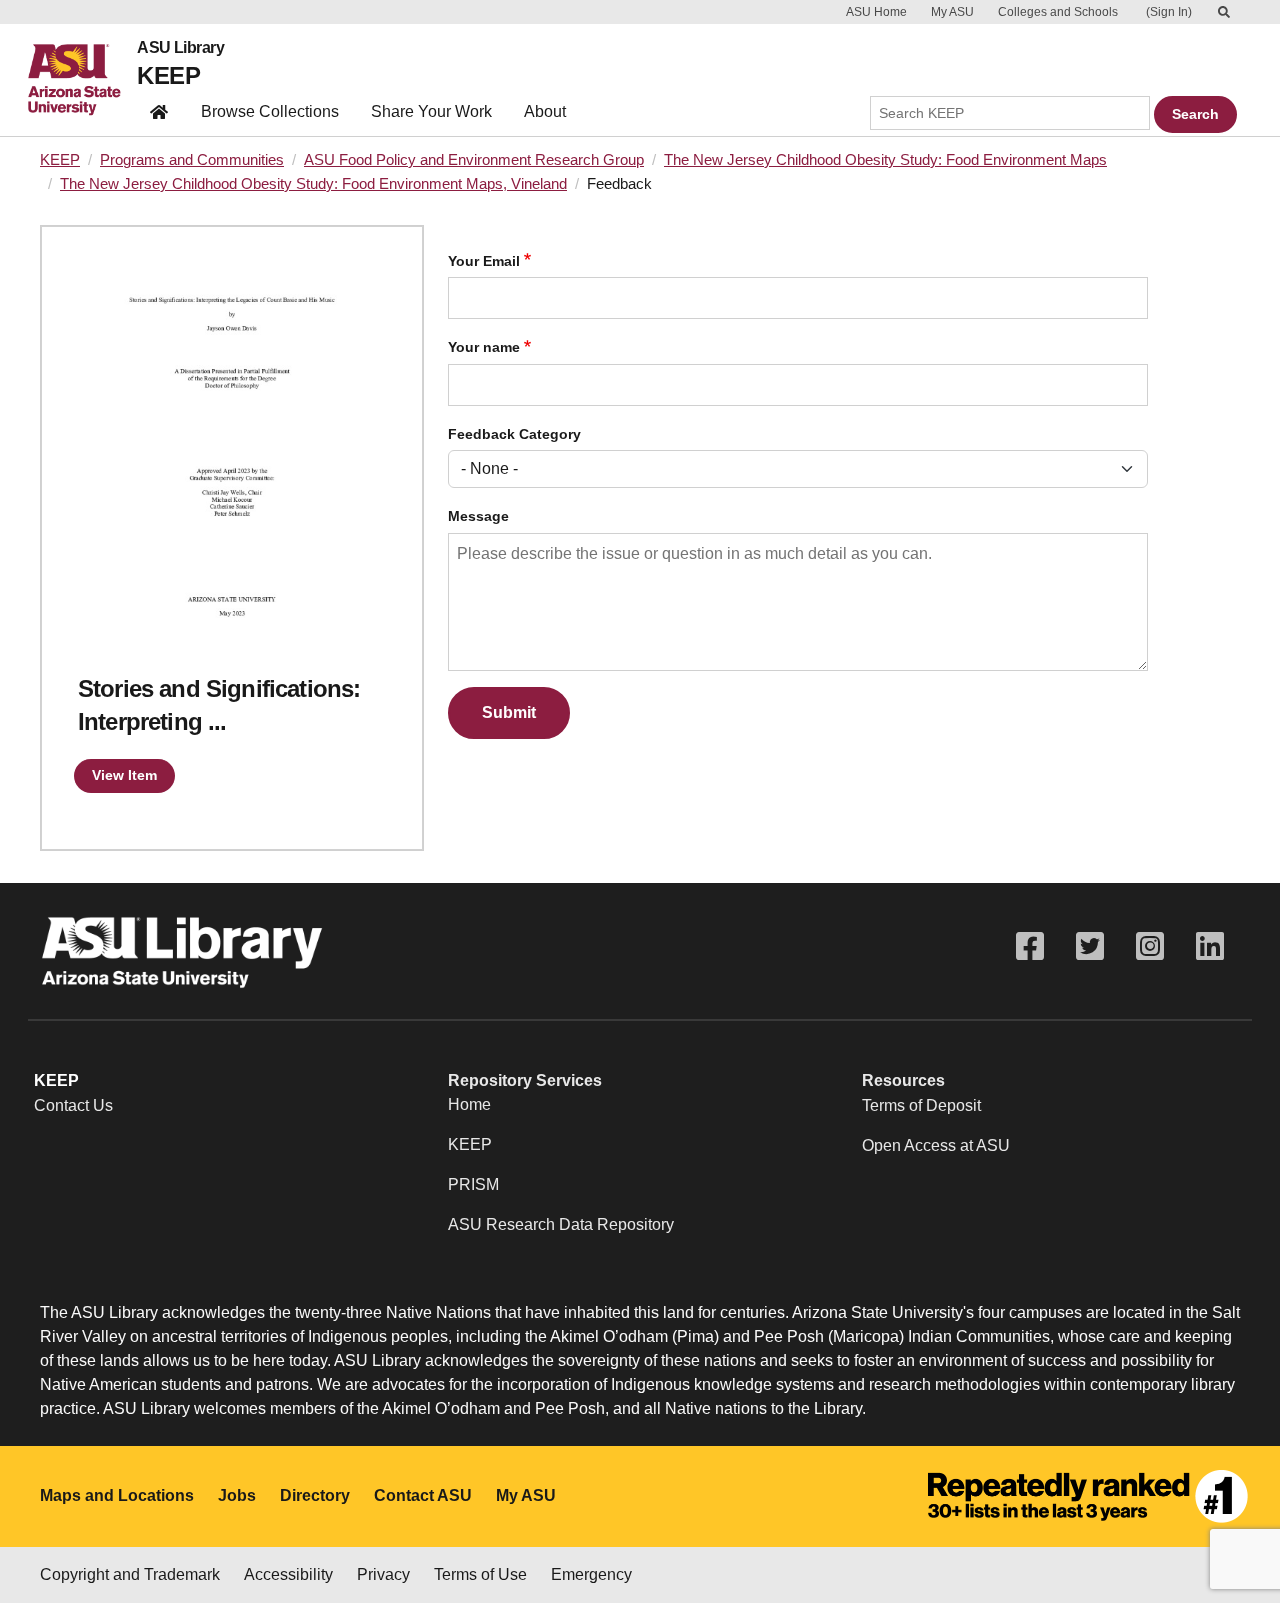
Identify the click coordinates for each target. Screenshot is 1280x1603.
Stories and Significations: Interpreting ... (219, 705)
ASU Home (876, 12)
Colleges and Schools (1058, 12)
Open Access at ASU (936, 1145)
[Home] (82, 80)
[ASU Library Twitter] (1090, 946)
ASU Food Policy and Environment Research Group (474, 160)
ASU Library (180, 48)
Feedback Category (514, 434)
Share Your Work (431, 111)
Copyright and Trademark (130, 1574)
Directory (315, 1495)
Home (469, 1104)
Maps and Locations (117, 1495)
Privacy (383, 1574)
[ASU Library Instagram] (1150, 946)
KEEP (168, 75)
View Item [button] (124, 775)
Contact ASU (423, 1495)
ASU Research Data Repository (561, 1224)
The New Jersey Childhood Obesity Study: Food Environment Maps (885, 160)
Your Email (484, 261)
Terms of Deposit (921, 1105)
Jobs (237, 1495)
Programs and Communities (192, 160)
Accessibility (288, 1574)
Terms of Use (480, 1574)
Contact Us (73, 1105)
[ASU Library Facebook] (1030, 946)
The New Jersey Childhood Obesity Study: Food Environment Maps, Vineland (313, 184)
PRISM (473, 1184)
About (545, 111)
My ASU (952, 12)
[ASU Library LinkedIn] (1210, 946)
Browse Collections (270, 111)
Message (478, 516)
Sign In (1169, 12)
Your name (484, 347)
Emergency (591, 1574)
